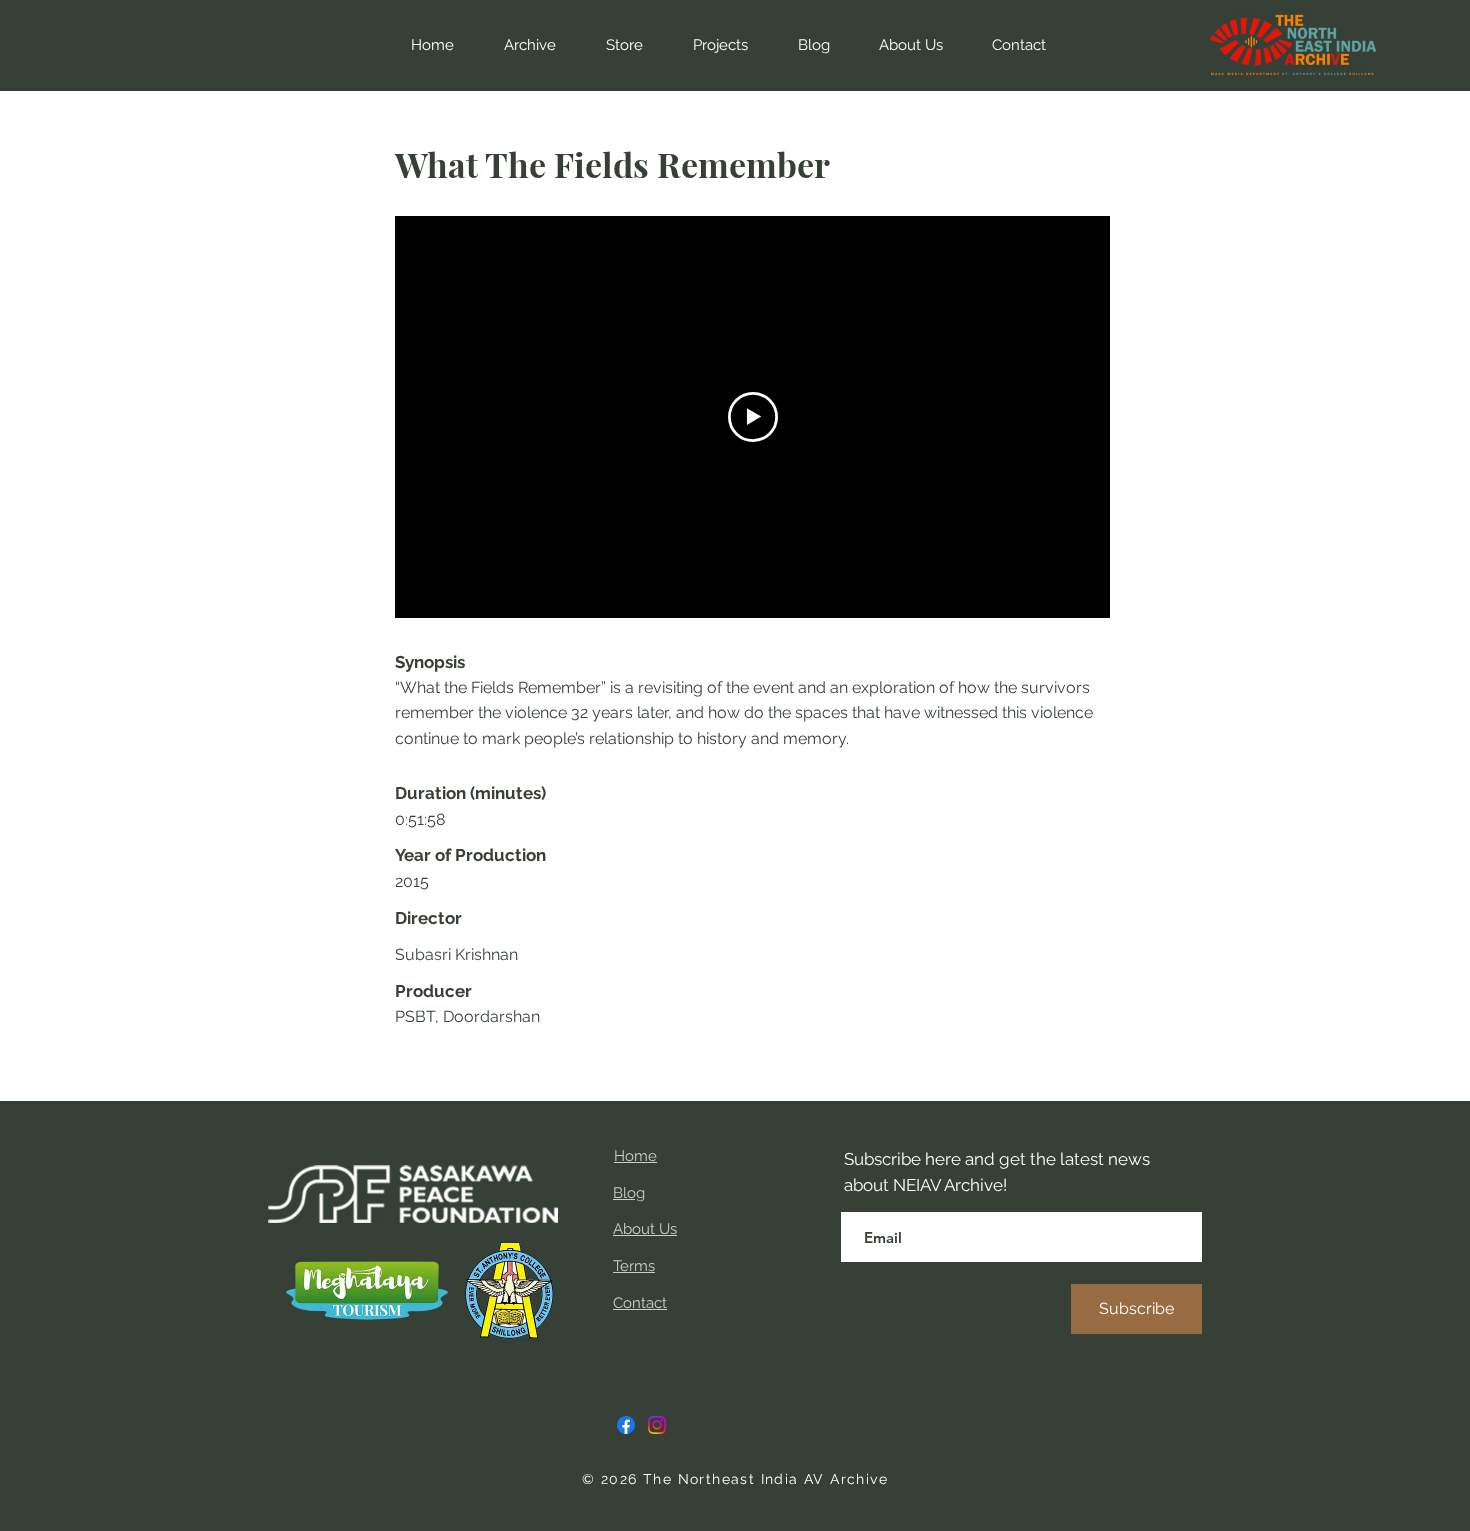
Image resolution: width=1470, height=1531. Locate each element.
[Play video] (753, 417)
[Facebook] (626, 1425)
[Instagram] (657, 1425)
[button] (614, 45)
